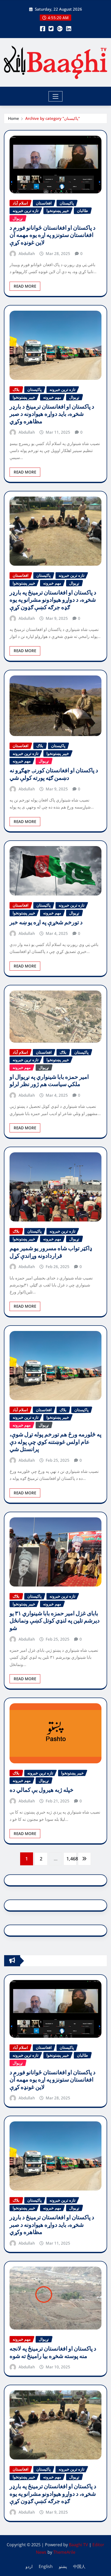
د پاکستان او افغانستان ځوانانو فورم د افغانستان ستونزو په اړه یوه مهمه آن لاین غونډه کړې (53, 235)
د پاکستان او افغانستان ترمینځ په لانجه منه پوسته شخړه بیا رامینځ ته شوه (53, 2352)
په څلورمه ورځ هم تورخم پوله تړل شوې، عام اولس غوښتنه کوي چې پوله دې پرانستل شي (55, 1442)
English (46, 2566)
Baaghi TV (78, 2545)
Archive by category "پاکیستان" (53, 118)
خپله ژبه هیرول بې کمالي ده (42, 1790)
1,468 (71, 1859)
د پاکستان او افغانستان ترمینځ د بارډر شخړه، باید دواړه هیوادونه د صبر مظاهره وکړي (52, 414)
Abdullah (27, 253)
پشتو (63, 2566)
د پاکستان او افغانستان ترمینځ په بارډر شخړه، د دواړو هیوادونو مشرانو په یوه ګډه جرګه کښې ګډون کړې (53, 600)
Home (14, 118)
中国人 (79, 2566)
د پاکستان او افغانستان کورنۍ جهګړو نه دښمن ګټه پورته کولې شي (54, 774)
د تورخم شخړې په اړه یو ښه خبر (46, 922)
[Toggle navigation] (56, 96)
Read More (25, 286)
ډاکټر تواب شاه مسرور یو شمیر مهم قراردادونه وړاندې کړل (51, 1252)
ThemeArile (64, 2552)
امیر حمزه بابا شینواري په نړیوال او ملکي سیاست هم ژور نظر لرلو (49, 1081)
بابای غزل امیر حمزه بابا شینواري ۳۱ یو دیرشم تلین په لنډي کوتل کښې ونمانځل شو (55, 1621)
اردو (29, 2566)
